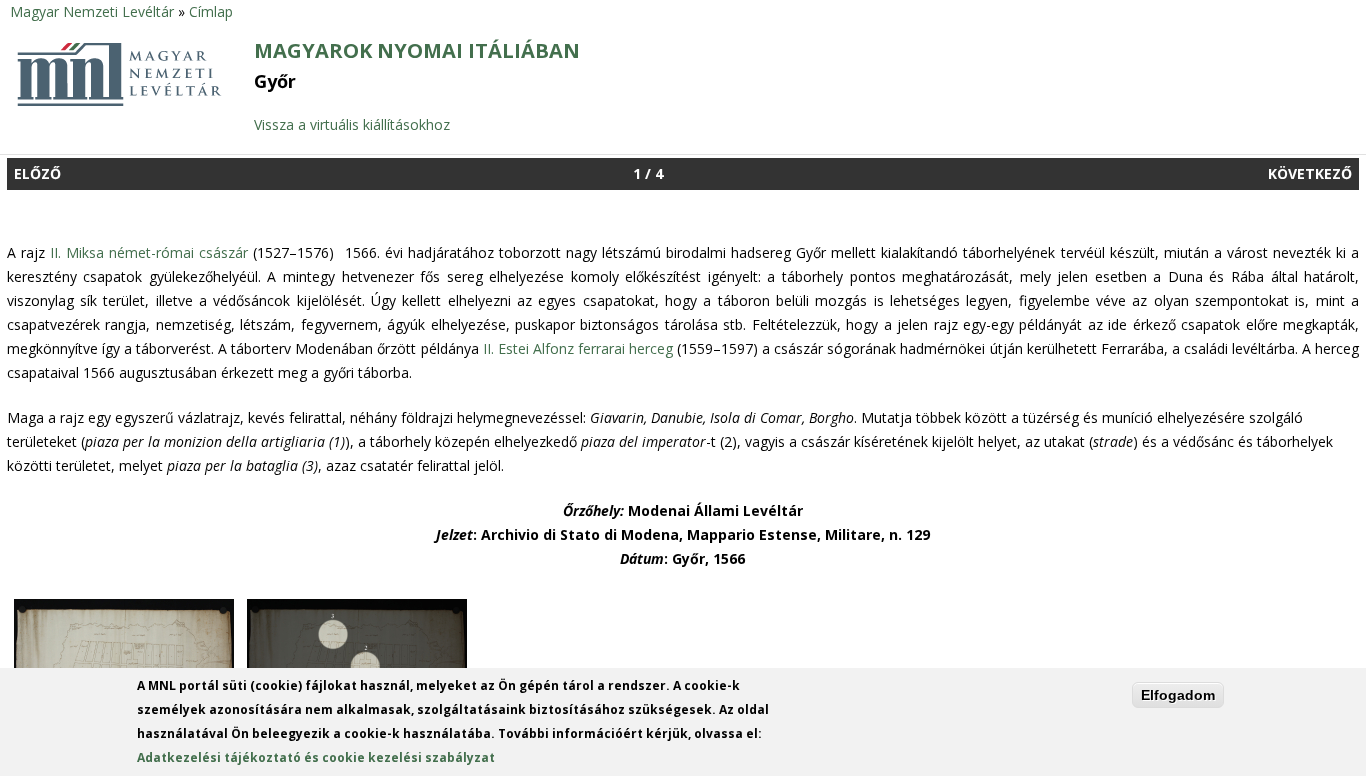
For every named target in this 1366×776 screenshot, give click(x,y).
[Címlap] (119, 103)
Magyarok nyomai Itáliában (417, 50)
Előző (37, 173)
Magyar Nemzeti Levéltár (92, 11)
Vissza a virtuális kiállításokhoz (352, 124)
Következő (1310, 173)
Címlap (211, 11)
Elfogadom (1178, 695)
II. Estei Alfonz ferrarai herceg (578, 348)
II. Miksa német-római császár (149, 252)
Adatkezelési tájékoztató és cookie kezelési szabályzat (316, 757)
